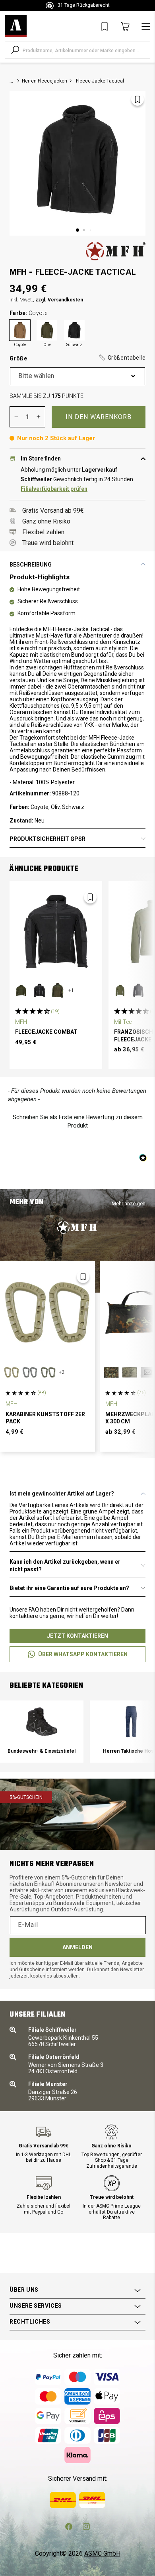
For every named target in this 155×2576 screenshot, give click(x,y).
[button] (122, 358)
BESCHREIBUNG (31, 565)
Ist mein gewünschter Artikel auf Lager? (62, 1494)
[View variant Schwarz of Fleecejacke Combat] (39, 990)
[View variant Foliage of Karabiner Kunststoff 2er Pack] (30, 1372)
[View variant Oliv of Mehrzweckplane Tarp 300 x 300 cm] (130, 1372)
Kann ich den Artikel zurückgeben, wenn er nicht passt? (65, 1565)
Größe (77, 358)
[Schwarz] (74, 330)
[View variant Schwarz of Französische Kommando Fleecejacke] (138, 990)
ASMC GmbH (102, 2553)
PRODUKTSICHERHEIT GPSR (47, 839)
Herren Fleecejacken (45, 81)
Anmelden (77, 1947)
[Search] (15, 50)
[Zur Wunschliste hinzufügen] (138, 99)
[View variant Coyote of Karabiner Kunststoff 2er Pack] (12, 1372)
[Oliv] (47, 330)
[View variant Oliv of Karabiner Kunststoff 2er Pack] (48, 1372)
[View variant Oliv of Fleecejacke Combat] (21, 990)
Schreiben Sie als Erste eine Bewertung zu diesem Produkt (78, 1121)
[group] (42, 1732)
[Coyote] (20, 330)
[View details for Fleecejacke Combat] (56, 932)
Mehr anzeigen (129, 1203)
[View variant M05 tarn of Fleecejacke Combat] (58, 990)
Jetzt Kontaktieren (77, 1636)
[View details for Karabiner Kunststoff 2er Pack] (47, 1312)
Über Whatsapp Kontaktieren (83, 1654)
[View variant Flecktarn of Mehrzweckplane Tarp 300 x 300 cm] (111, 1372)
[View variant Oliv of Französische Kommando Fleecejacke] (120, 990)
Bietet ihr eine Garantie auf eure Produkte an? (69, 1588)
